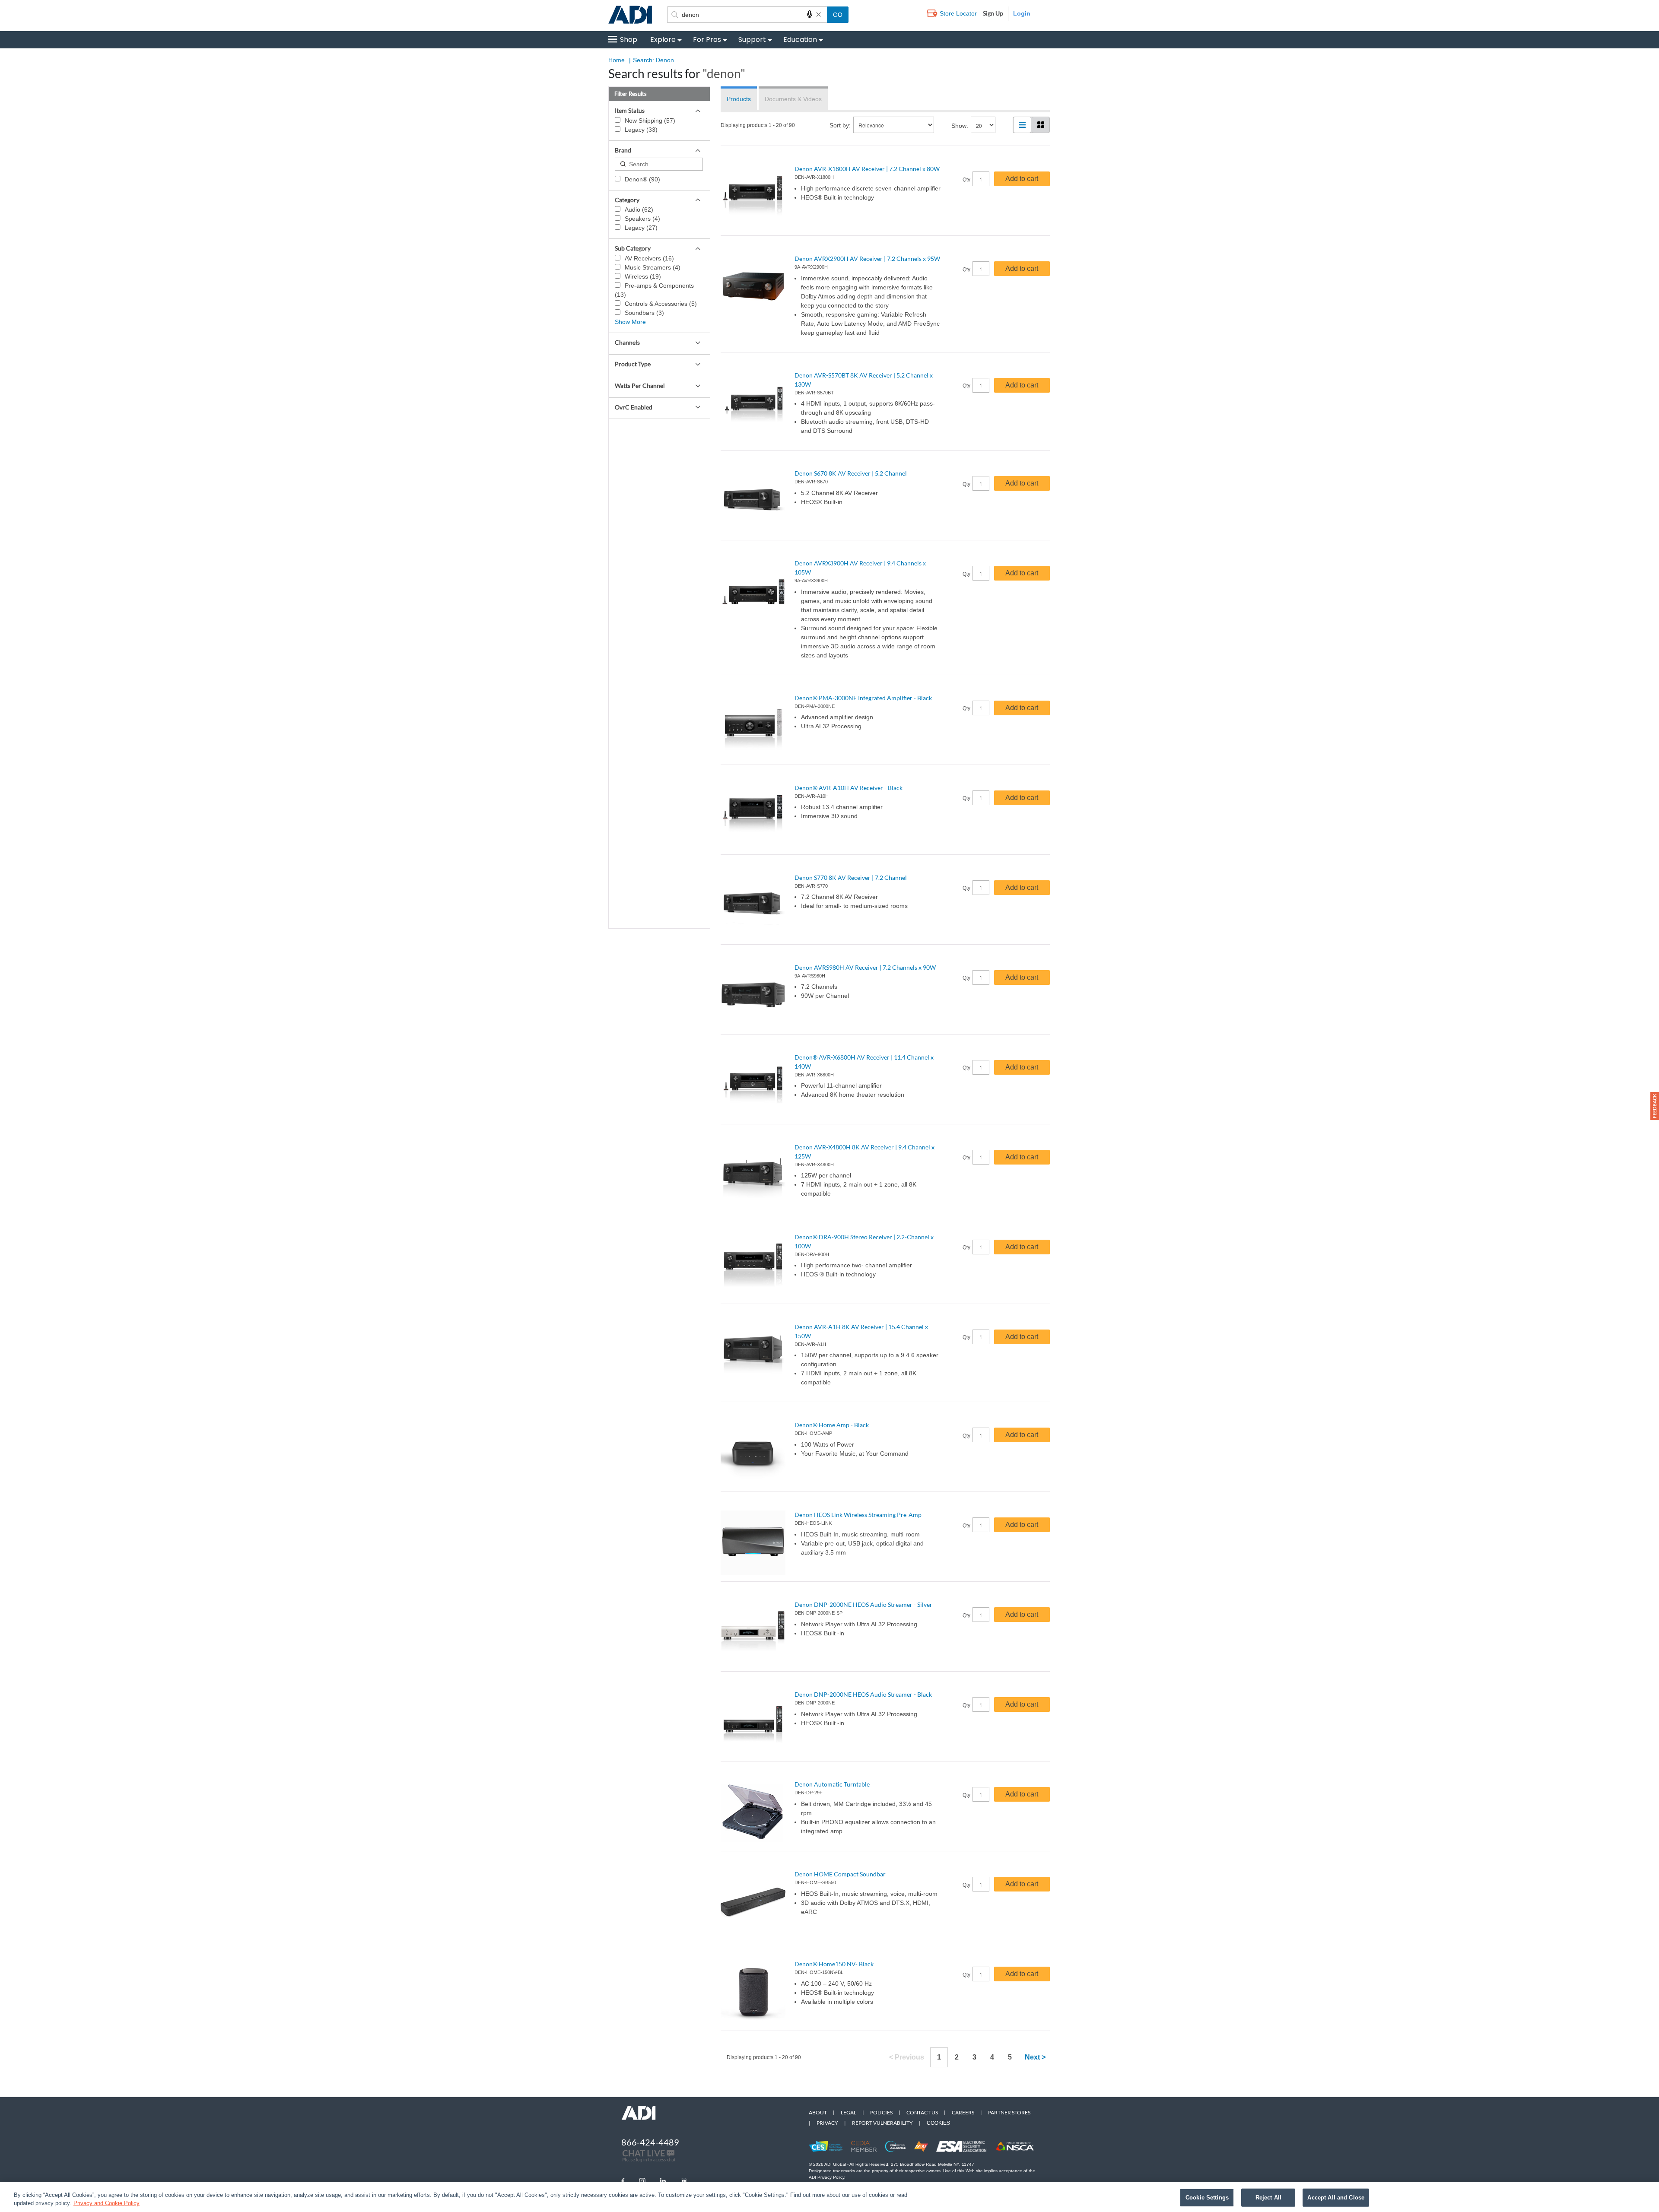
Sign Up (993, 13)
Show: (960, 126)
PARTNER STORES (1009, 2112)
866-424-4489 (650, 2142)
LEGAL (849, 2112)
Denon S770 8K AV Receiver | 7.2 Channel (851, 878)
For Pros (707, 40)
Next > (1035, 2057)
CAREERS (963, 2112)
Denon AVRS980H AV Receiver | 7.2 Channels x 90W (865, 967)
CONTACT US (922, 2112)
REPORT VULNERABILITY (882, 2123)
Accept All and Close (1336, 2198)
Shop (629, 40)
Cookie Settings (1207, 2198)
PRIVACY (827, 2123)
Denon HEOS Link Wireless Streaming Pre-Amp (858, 1515)
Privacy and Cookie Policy (106, 2203)
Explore (663, 40)
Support (752, 40)
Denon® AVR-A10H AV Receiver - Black (849, 788)
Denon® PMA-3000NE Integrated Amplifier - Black (863, 698)
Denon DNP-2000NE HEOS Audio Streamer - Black (863, 1694)
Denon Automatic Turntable (832, 1784)
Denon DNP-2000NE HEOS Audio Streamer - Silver (863, 1604)
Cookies (938, 2123)
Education (800, 40)
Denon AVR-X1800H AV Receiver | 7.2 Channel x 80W (867, 169)
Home (617, 60)
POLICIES (881, 2112)
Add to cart (1022, 179)
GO (838, 15)
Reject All (1268, 2198)
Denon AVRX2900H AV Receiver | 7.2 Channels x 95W (867, 259)
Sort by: (840, 125)
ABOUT (818, 2112)
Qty (966, 180)
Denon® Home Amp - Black (832, 1425)
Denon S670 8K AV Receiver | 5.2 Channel (851, 473)
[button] (1655, 1106)
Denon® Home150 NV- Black (834, 1964)
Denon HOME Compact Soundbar (840, 1874)
